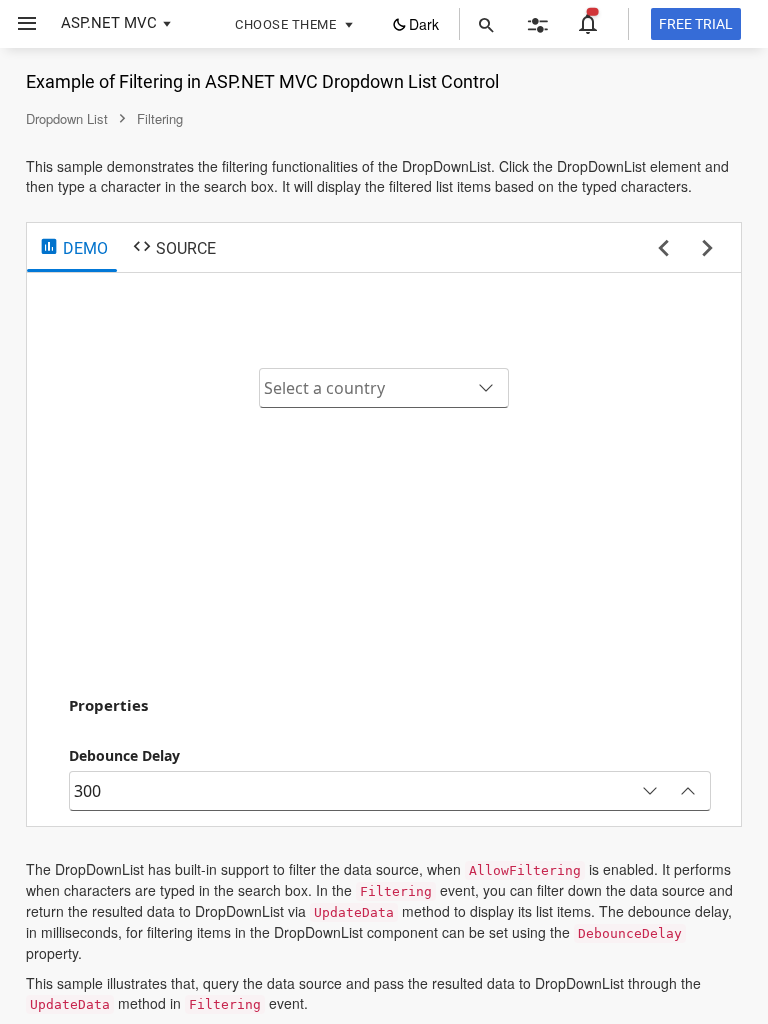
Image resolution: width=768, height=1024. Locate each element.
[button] (19, 24)
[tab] (73, 249)
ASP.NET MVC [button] (109, 23)
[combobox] (384, 388)
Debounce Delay (124, 755)
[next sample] (707, 249)
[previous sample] (663, 249)
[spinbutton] (352, 791)
